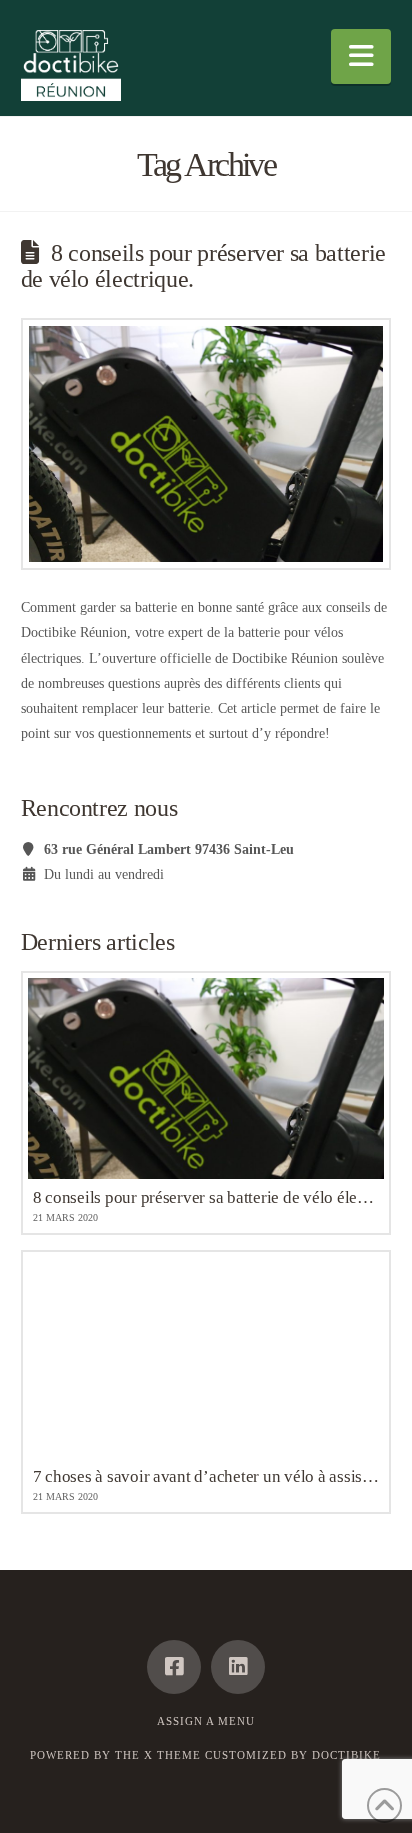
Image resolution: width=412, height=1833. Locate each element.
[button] (361, 56)
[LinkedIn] (238, 1667)
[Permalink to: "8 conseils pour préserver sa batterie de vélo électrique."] (206, 444)
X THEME (172, 1755)
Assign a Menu (206, 1721)
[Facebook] (174, 1667)
